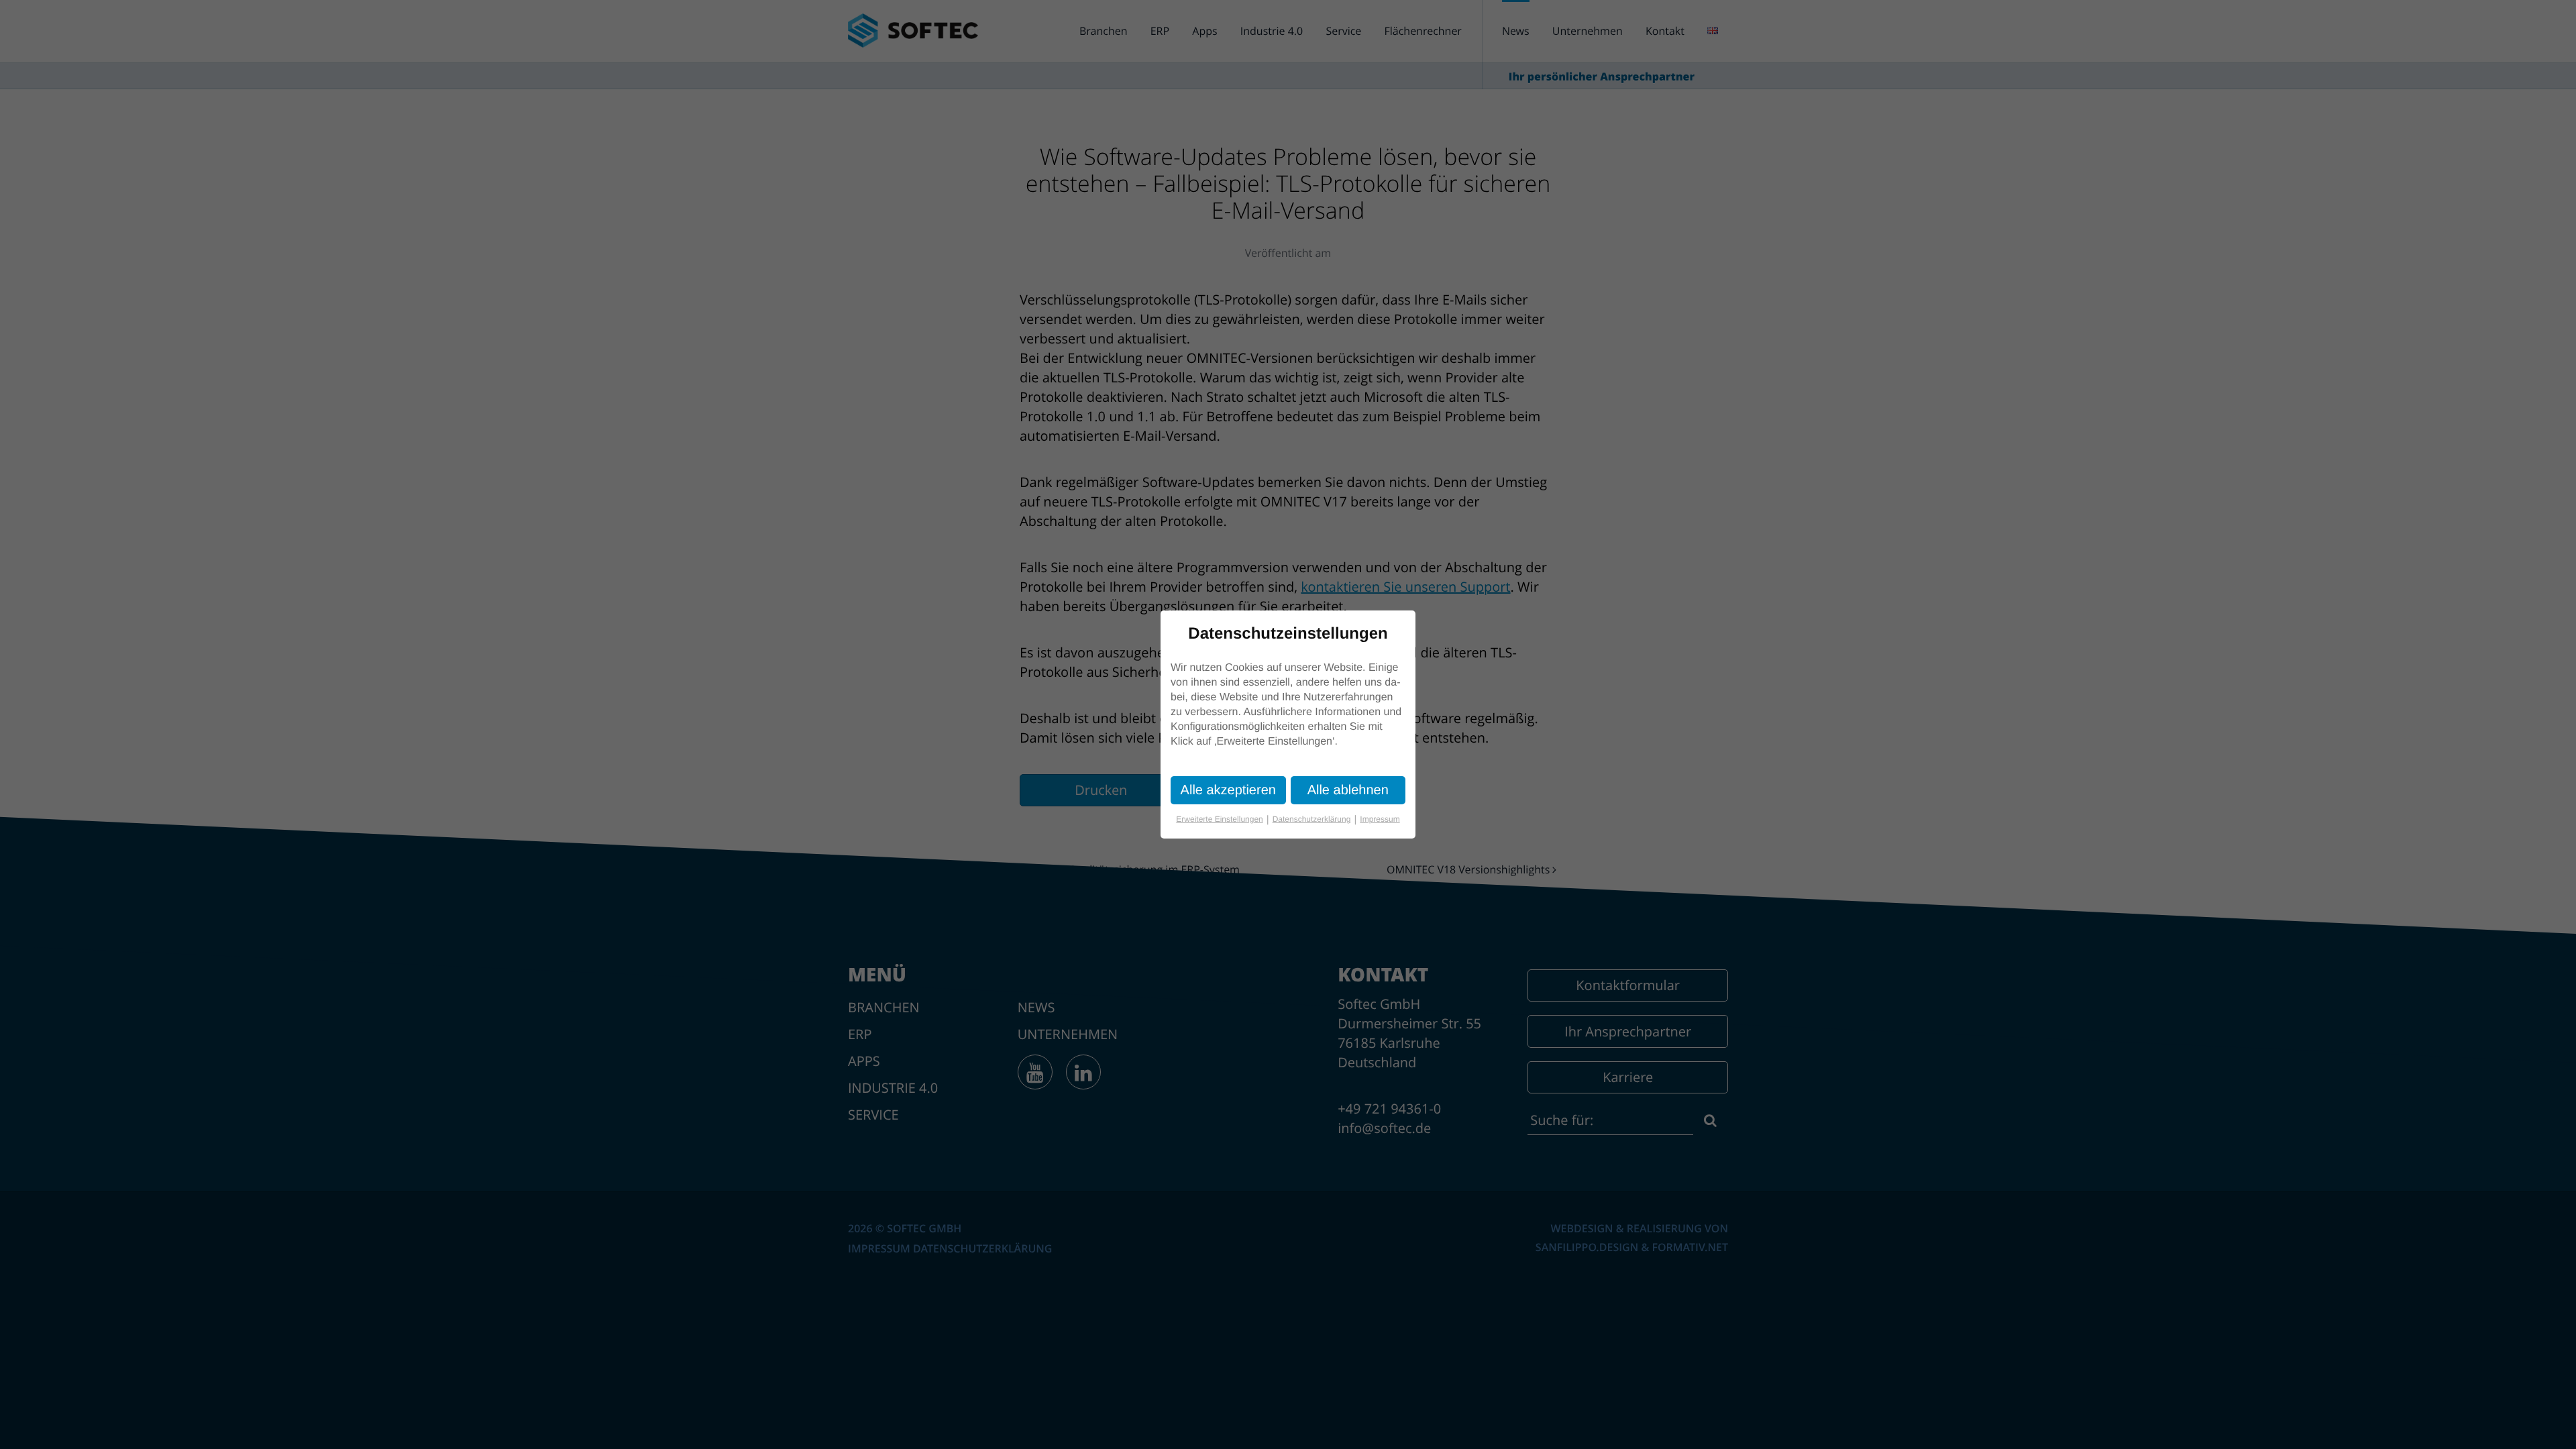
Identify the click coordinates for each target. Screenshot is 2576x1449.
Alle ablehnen (1348, 790)
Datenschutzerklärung (1315, 819)
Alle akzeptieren (1228, 790)
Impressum (1380, 819)
